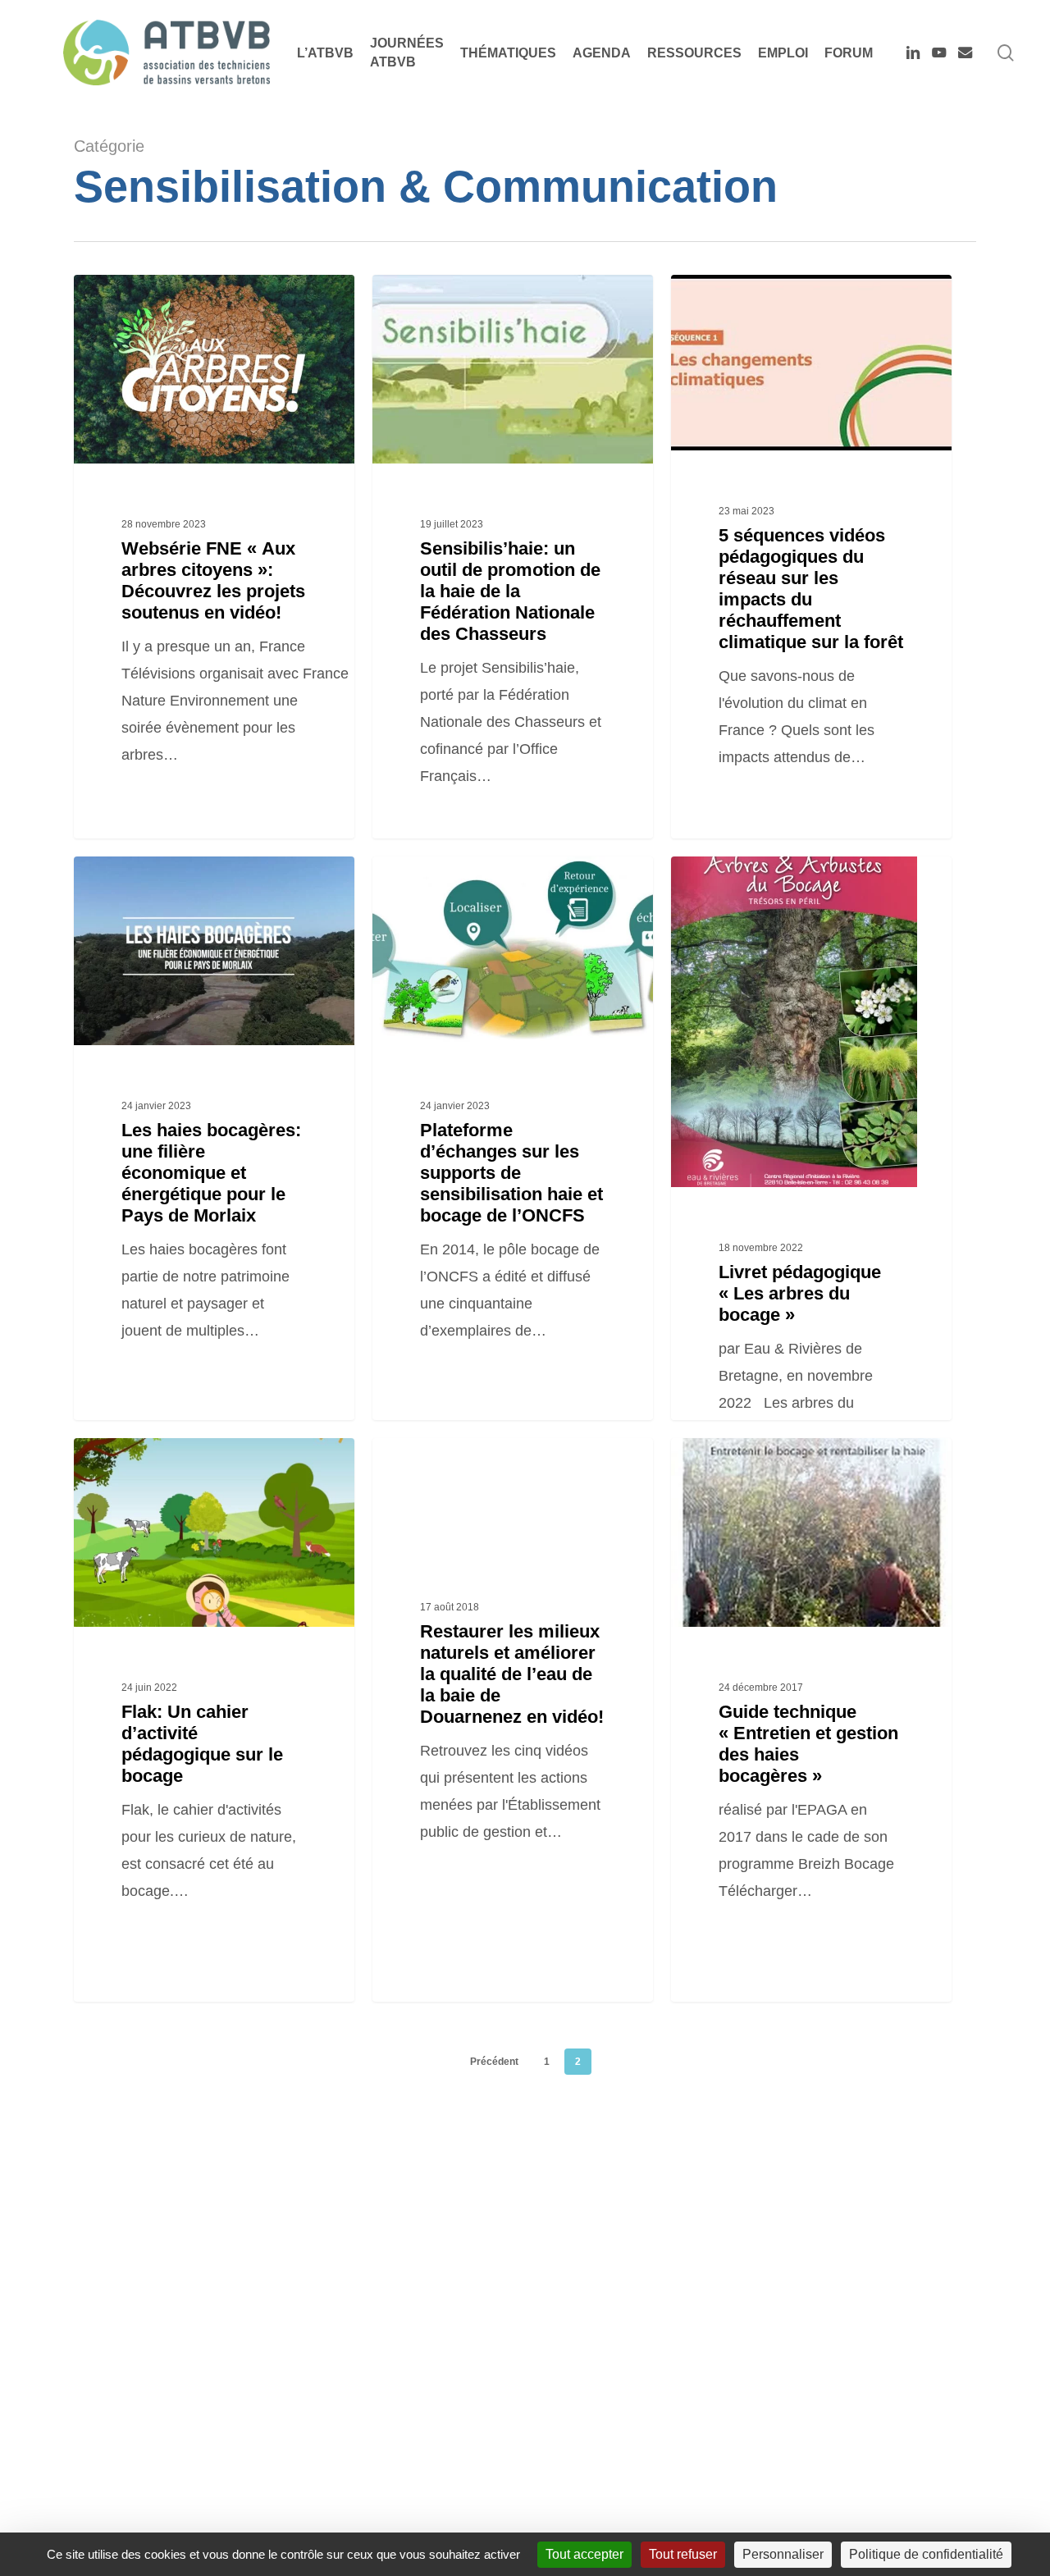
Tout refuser (683, 2554)
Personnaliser (783, 2554)
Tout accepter (584, 2554)
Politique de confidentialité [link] (926, 2554)
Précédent (494, 2062)
